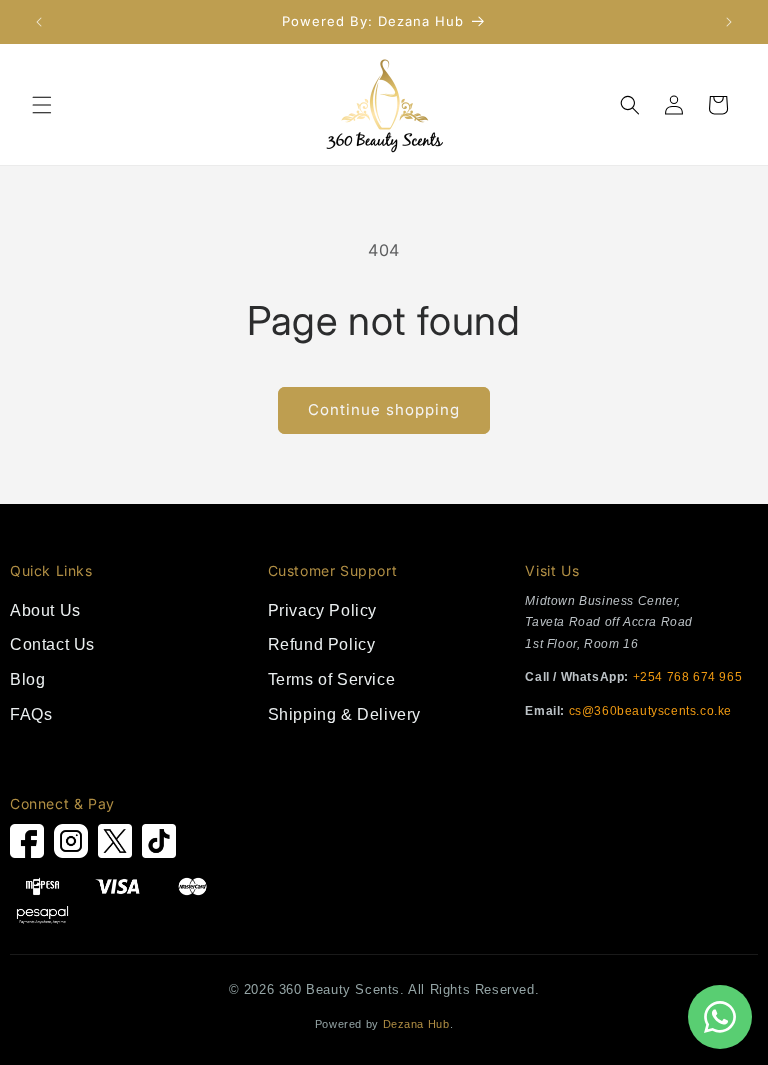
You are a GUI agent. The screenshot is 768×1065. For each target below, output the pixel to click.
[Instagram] (71, 846)
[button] (42, 105)
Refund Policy (322, 644)
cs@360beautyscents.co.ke (650, 711)
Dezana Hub (416, 1024)
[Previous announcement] (39, 22)
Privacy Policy (322, 610)
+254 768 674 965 (688, 677)
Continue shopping (384, 409)
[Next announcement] (729, 22)
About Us (45, 610)
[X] (115, 846)
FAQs (31, 714)
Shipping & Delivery (344, 714)
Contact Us (52, 644)
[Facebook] (27, 846)
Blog (27, 679)
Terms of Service (332, 679)
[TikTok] (159, 846)
